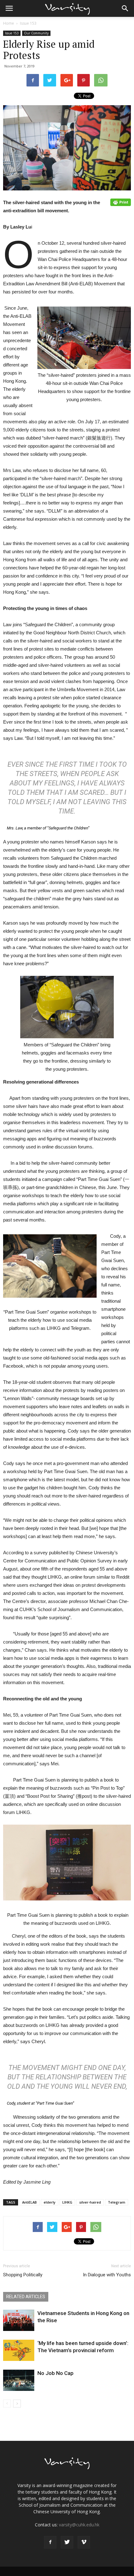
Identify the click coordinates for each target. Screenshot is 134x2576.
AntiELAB (29, 2202)
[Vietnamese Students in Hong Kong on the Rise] (19, 2320)
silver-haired (90, 2202)
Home (9, 23)
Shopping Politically (23, 2275)
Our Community (36, 33)
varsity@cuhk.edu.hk (79, 2525)
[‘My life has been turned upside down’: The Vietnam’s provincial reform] (19, 2350)
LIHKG (67, 2202)
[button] (125, 8)
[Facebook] (50, 2542)
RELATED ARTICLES (26, 2297)
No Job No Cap (55, 2373)
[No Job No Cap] (19, 2380)
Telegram (117, 2202)
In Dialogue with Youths (107, 2275)
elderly (50, 2202)
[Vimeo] (84, 2542)
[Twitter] (67, 2542)
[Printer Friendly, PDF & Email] (121, 202)
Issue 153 (28, 23)
